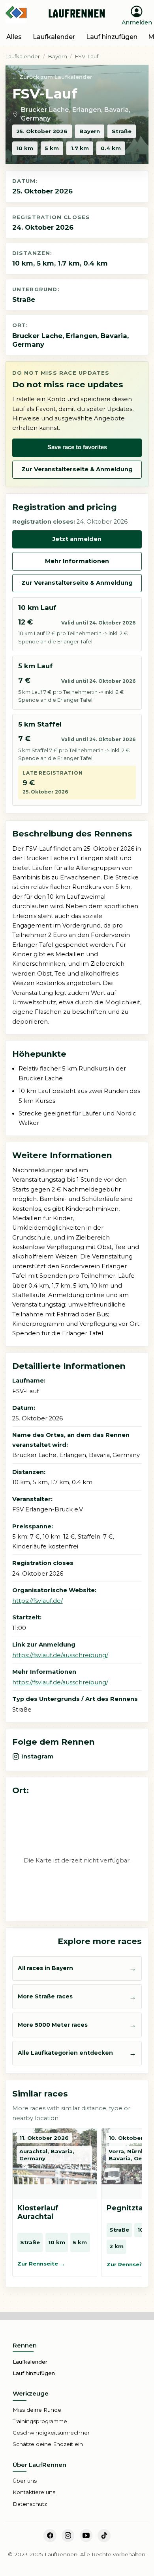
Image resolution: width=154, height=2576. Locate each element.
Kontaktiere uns (34, 2492)
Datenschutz (30, 2504)
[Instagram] (68, 2535)
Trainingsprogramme (40, 2421)
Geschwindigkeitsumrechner (51, 2433)
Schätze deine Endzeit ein (48, 2444)
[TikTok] (104, 2535)
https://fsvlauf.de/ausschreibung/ (60, 1655)
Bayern (57, 56)
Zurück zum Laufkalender (56, 77)
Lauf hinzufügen (34, 2373)
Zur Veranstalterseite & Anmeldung (77, 469)
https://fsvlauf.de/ (38, 1601)
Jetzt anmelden (77, 539)
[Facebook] (50, 2535)
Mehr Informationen (77, 561)
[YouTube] (86, 2535)
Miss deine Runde (37, 2410)
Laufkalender (23, 56)
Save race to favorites (77, 447)
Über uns (25, 2481)
